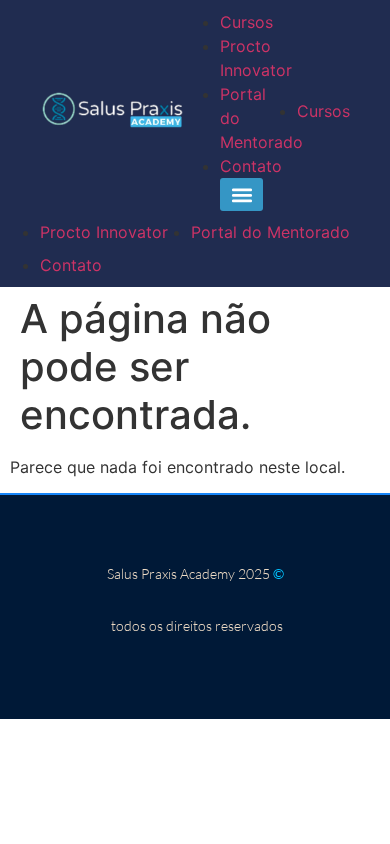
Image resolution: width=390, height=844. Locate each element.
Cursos (246, 22)
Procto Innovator (104, 232)
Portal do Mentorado (270, 232)
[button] (241, 194)
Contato (251, 166)
